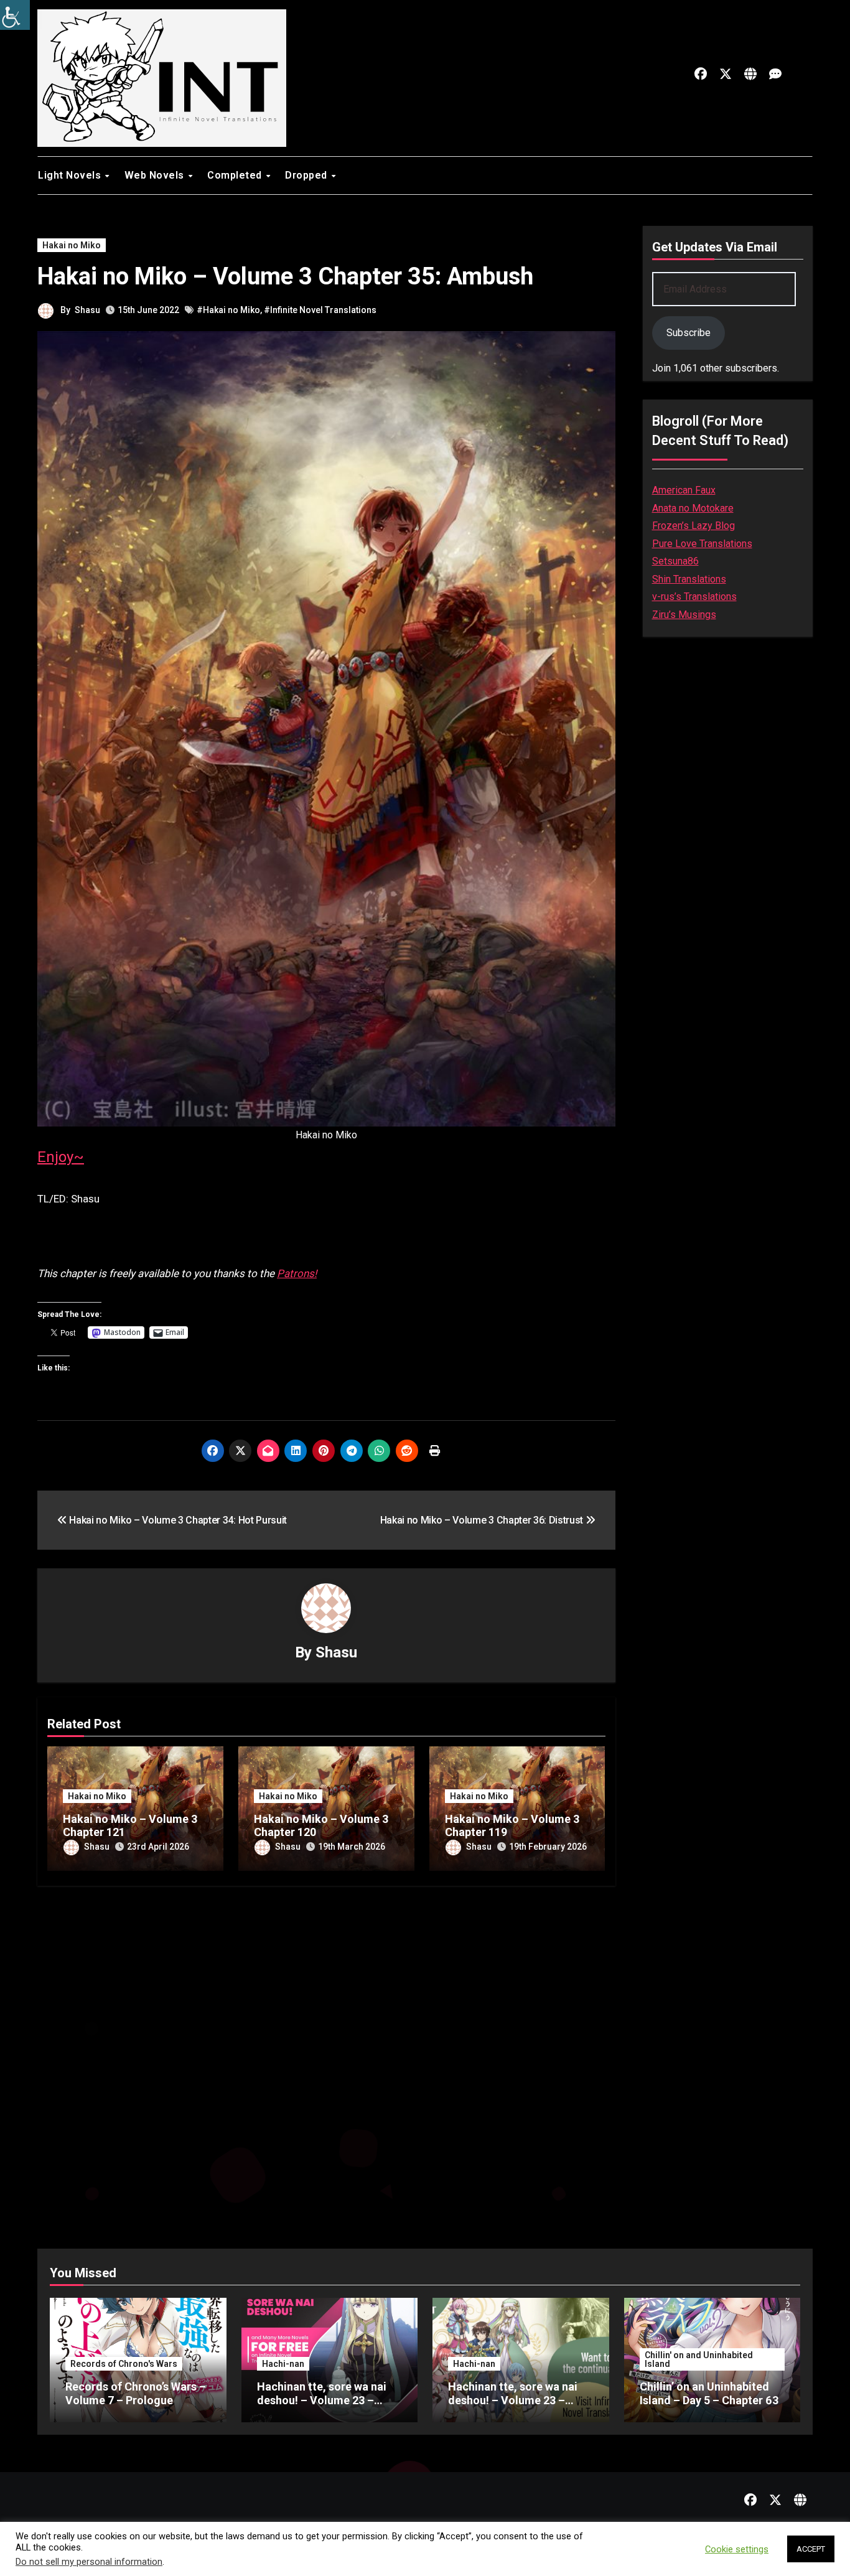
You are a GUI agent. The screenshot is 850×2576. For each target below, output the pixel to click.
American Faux (684, 490)
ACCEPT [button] (811, 2549)
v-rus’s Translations (694, 597)
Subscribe (689, 333)
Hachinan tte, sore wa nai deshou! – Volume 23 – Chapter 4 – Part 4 (513, 2400)
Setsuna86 (675, 561)
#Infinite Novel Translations (320, 310)
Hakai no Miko (72, 245)
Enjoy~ (61, 1157)
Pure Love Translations (702, 544)
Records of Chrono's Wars (124, 2364)
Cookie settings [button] (737, 2549)
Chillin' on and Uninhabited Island (699, 2359)
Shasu (87, 310)
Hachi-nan (283, 2364)
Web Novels (156, 175)
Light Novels (71, 175)
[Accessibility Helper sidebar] (15, 15)
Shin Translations (689, 579)
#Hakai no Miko (228, 310)
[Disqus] (326, 2056)
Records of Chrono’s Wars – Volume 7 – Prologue (136, 2393)
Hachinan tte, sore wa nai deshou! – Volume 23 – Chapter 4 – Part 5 (322, 2400)
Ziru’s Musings (684, 615)
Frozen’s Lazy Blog (694, 526)
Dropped (307, 175)
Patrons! (297, 1273)
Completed (236, 175)
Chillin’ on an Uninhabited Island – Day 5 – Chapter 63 (709, 2393)
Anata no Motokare (693, 508)
